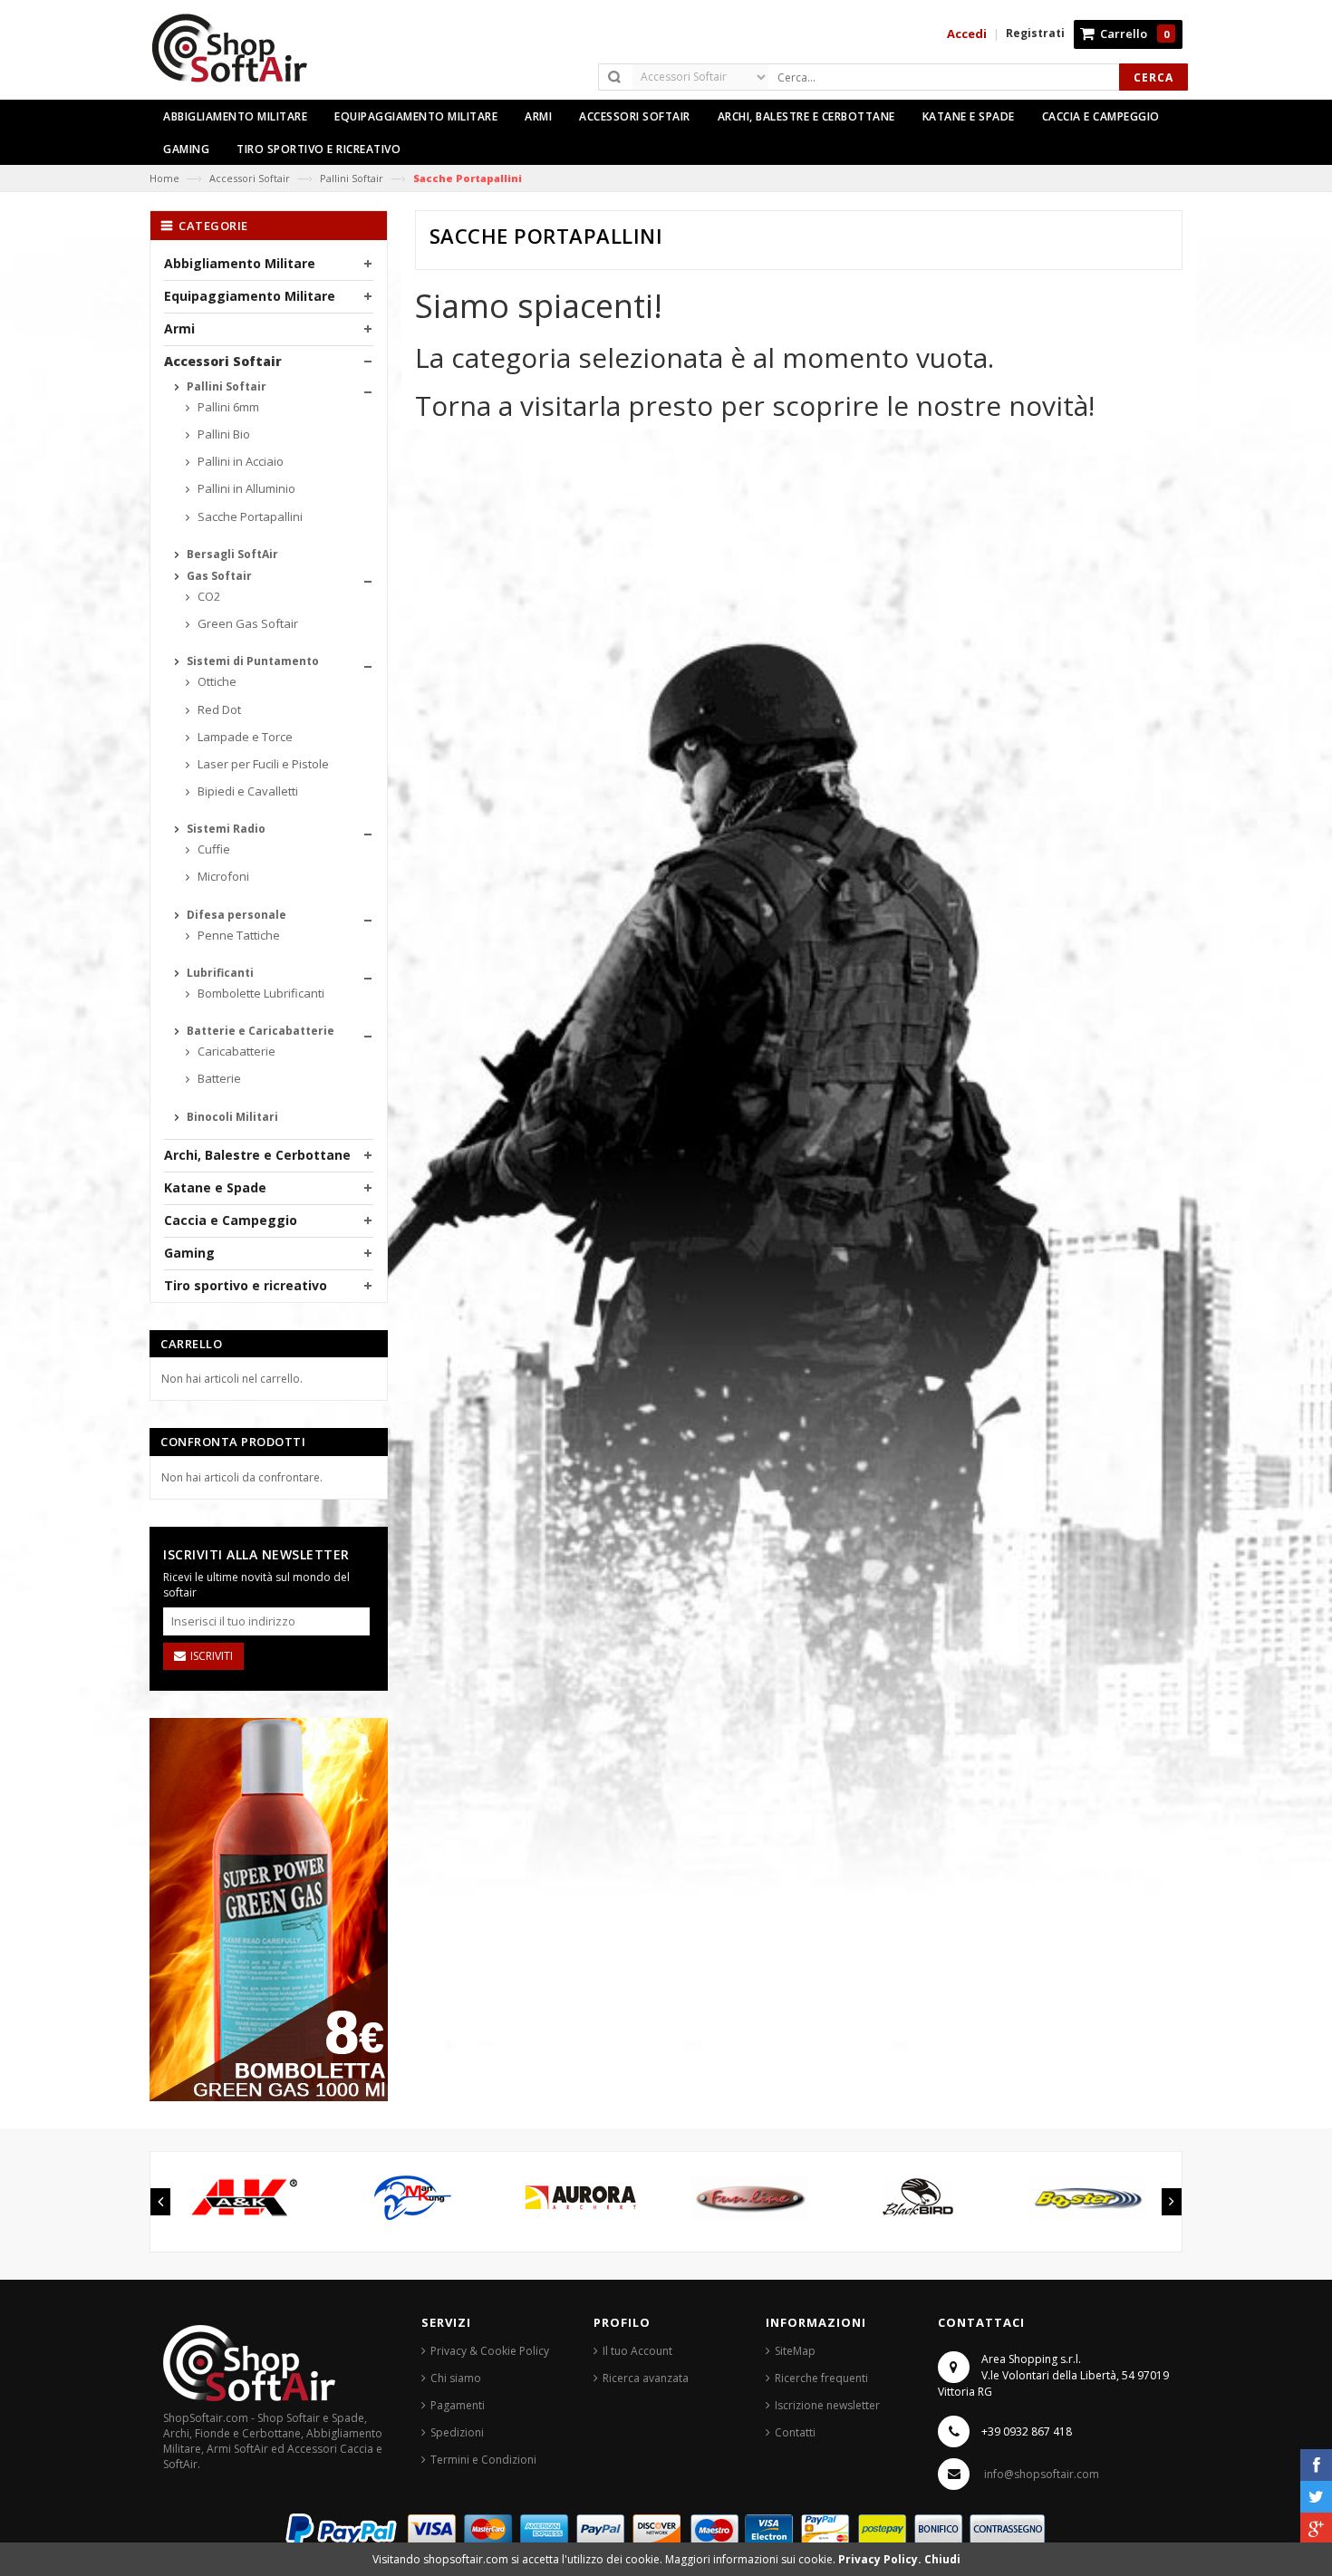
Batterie (218, 1078)
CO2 (208, 596)
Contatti (795, 2432)
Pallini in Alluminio (245, 488)
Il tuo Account (637, 2351)
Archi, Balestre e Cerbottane (257, 1155)
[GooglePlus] (1316, 2528)
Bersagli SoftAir (231, 554)
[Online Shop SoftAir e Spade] (239, 56)
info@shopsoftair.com (1042, 2474)
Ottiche (216, 681)
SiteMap (795, 2351)
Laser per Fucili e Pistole (262, 764)
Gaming (189, 1253)
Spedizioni (457, 2432)
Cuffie (212, 849)
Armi (179, 328)
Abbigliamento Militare (240, 263)
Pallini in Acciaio (239, 461)
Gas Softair (218, 576)
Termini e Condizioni (483, 2460)
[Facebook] (1316, 2465)
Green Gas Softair (246, 623)
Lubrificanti (219, 973)
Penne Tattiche (237, 935)
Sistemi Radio (225, 829)
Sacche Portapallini (249, 516)
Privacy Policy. (881, 2559)
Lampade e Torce (244, 737)
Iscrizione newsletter (827, 2405)
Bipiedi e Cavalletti (246, 791)
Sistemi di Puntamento (251, 661)
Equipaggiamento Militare (250, 296)
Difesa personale (235, 915)
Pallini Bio (222, 434)
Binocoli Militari (231, 1117)
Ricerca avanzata (646, 2378)
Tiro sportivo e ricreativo (246, 1285)
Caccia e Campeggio (231, 1220)
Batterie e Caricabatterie (259, 1031)
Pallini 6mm (227, 407)
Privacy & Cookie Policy (490, 2351)
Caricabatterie (235, 1051)
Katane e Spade (215, 1187)
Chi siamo (456, 2378)
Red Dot (218, 709)
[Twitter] (1316, 2497)
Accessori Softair (250, 178)
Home (164, 178)
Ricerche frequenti (821, 2378)
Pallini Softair (352, 178)
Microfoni (222, 876)
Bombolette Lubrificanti (260, 993)
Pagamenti (458, 2405)
